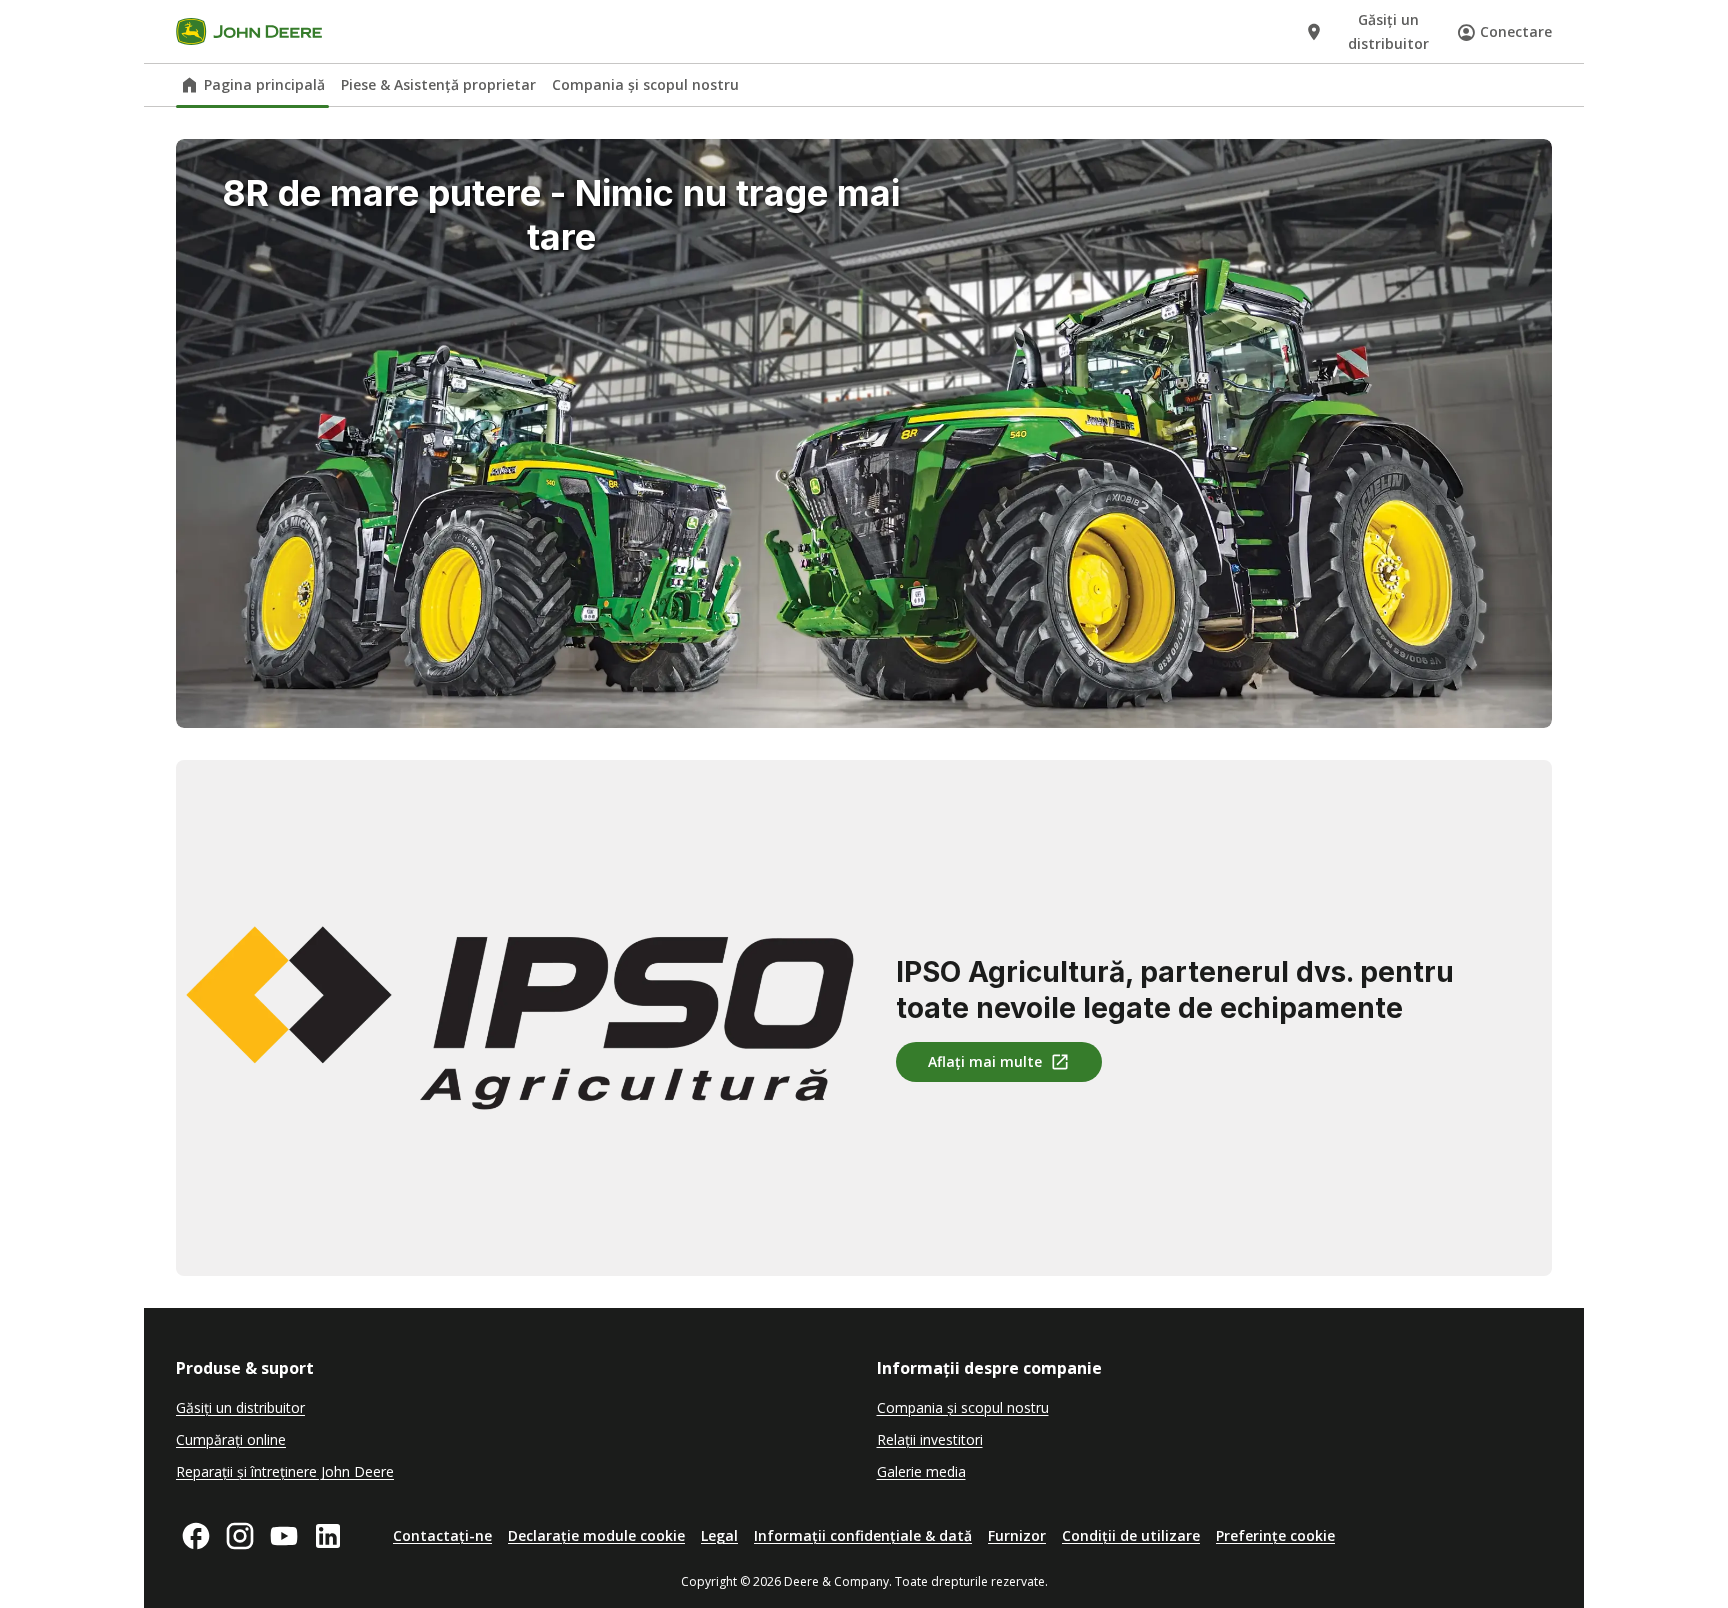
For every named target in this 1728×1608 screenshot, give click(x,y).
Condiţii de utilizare (1131, 1535)
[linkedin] (328, 1536)
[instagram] (240, 1536)
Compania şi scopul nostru (645, 84)
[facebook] (196, 1536)
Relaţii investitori (930, 1439)
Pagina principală (264, 84)
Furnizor (1017, 1535)
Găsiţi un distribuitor (240, 1407)
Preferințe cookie (1275, 1535)
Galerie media (921, 1471)
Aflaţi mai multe (985, 1061)
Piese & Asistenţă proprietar (438, 84)
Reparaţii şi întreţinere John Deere (285, 1471)
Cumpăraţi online (231, 1439)
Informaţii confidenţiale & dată (863, 1535)
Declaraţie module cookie (596, 1535)
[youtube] (284, 1536)
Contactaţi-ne (442, 1535)
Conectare (1516, 31)
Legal (719, 1535)
